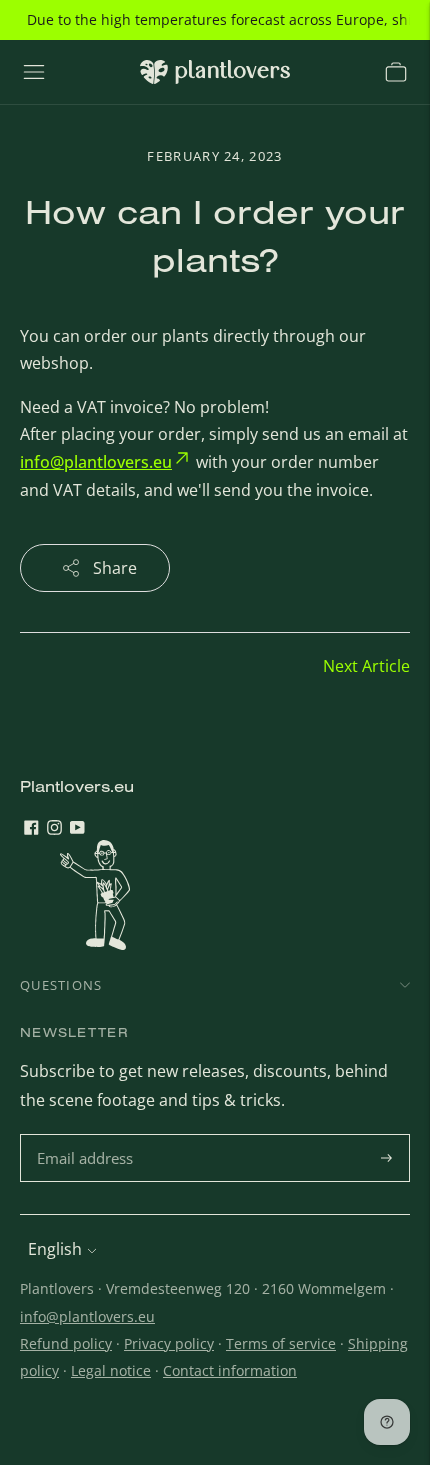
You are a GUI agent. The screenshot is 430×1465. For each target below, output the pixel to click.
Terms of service (281, 1343)
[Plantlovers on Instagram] (54, 829)
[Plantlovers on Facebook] (31, 829)
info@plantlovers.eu (87, 1316)
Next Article (366, 666)
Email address (87, 1135)
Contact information (230, 1370)
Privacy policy (169, 1343)
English (55, 1249)
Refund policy (66, 1343)
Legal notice (111, 1370)
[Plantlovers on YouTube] (77, 829)
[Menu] (34, 72)
